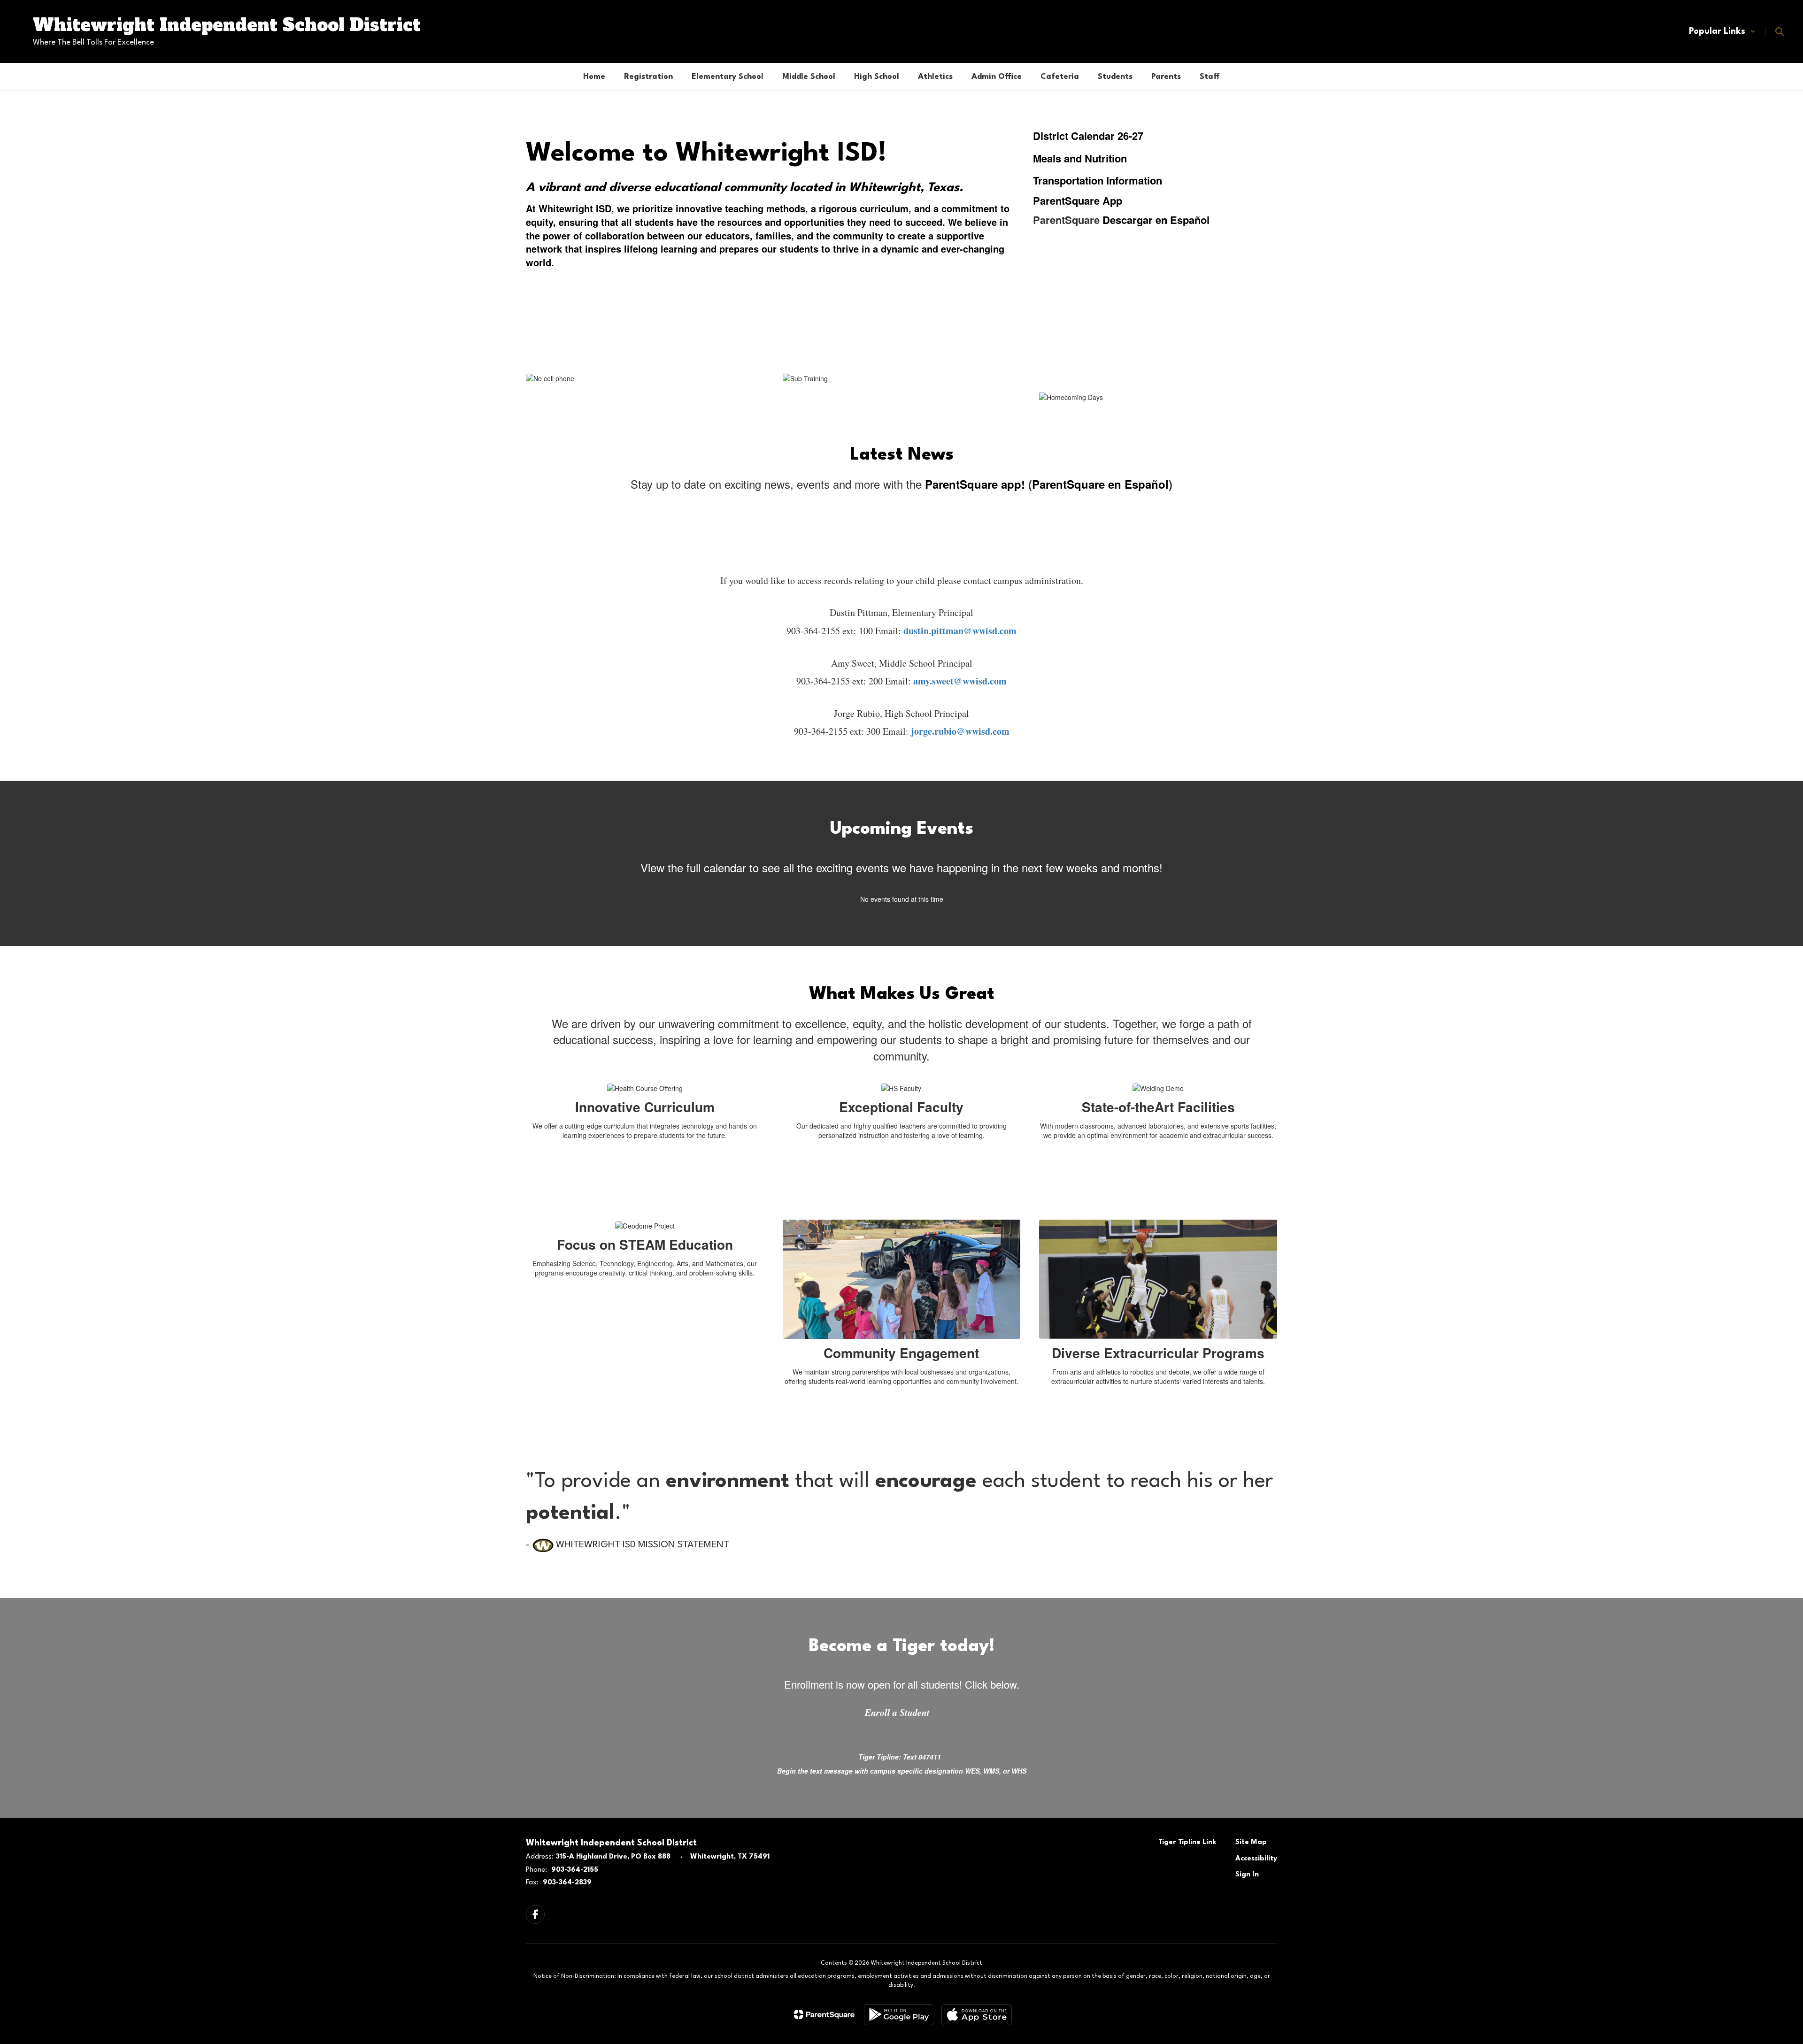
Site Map (1251, 1842)
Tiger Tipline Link (1187, 1842)
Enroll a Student (897, 1712)
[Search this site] (1780, 31)
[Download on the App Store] (977, 2015)
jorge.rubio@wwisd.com (960, 731)
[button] (1722, 31)
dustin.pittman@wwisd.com (960, 631)
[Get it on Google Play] (899, 2015)
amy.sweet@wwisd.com (960, 681)
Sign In (1247, 1875)
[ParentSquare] (824, 2014)
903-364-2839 (567, 1883)
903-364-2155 (575, 1870)
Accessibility (1256, 1859)
